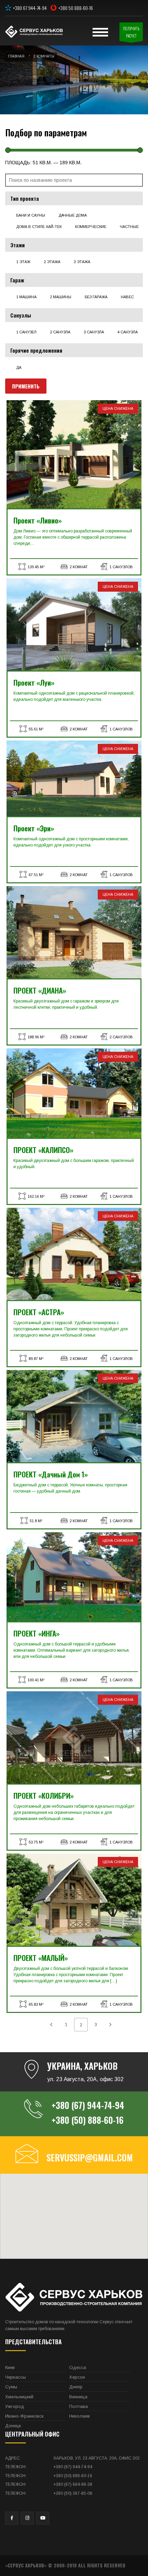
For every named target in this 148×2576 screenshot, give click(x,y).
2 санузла (60, 332)
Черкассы (15, 2377)
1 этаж (23, 262)
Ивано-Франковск (24, 2416)
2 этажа (52, 262)
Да (19, 367)
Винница (78, 2397)
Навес (127, 297)
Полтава (78, 2406)
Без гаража (96, 297)
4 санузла (128, 332)
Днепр (76, 2387)
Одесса (78, 2367)
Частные (129, 227)
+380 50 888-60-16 (76, 8)
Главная (16, 56)
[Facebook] (12, 2518)
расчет (131, 32)
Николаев (80, 2416)
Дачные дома (73, 215)
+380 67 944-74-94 (30, 8)
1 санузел (26, 332)
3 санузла (94, 332)
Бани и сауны (31, 215)
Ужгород (15, 2406)
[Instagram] (27, 2518)
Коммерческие (91, 227)
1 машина (26, 297)
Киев (10, 2367)
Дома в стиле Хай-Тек (39, 227)
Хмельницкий (19, 2397)
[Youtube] (43, 2518)
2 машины (61, 297)
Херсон (77, 2377)
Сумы (11, 2387)
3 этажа (82, 262)
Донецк (13, 2426)
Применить (26, 386)
